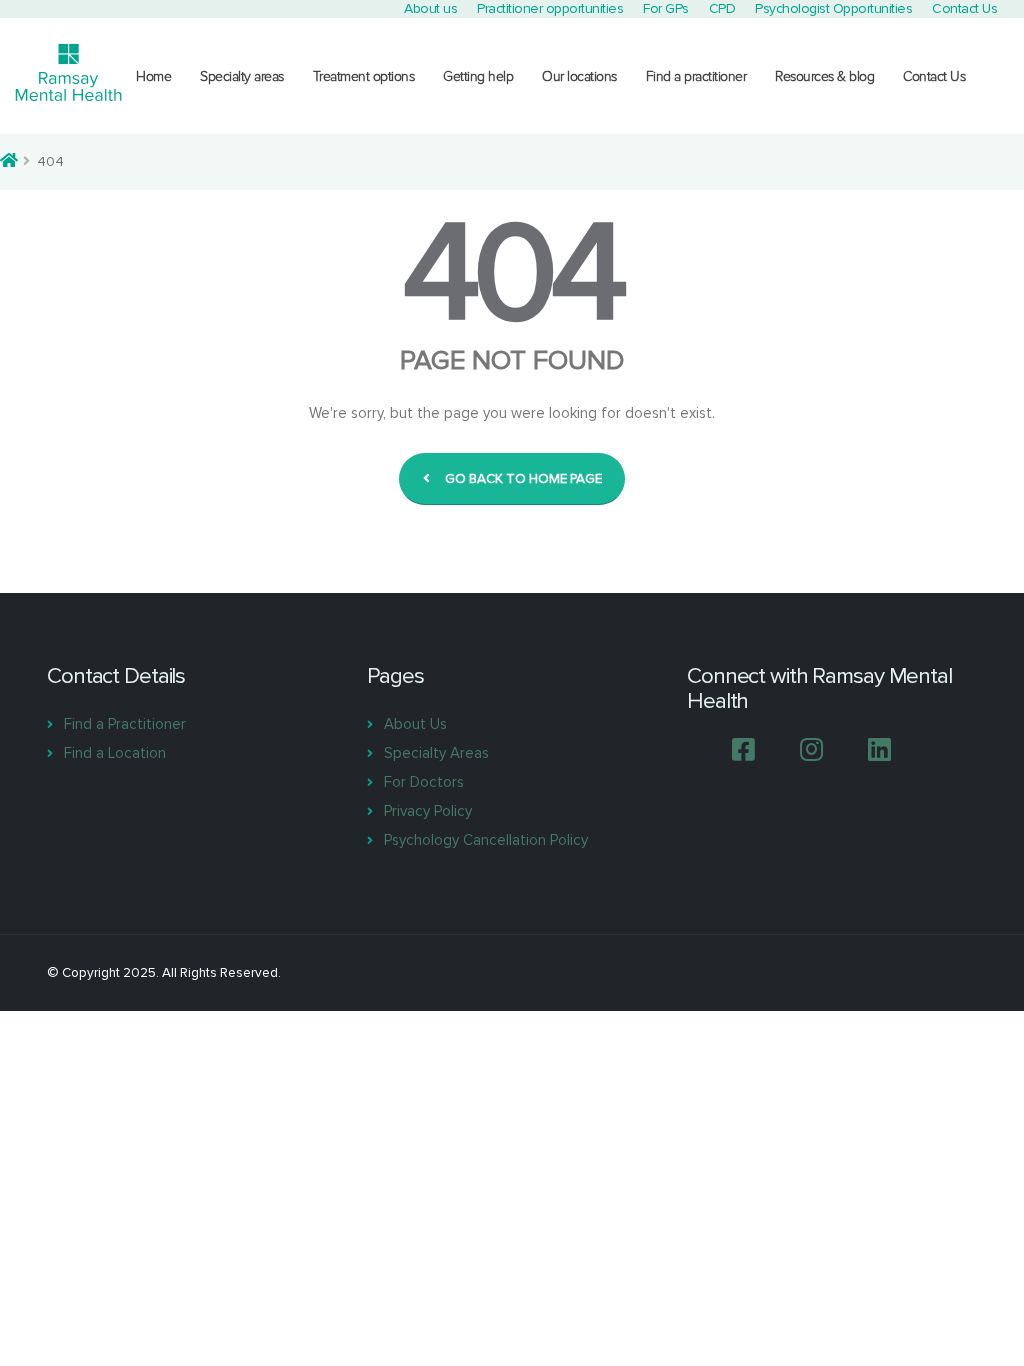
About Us (415, 724)
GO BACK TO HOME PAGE (523, 479)
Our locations (579, 76)
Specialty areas (242, 76)
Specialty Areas (436, 753)
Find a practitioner (696, 76)
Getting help (478, 76)
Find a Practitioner (125, 724)
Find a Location (115, 753)
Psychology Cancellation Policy (486, 840)
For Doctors (424, 782)
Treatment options (364, 76)
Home (153, 76)
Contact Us (934, 76)
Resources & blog (824, 76)
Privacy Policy (428, 811)
